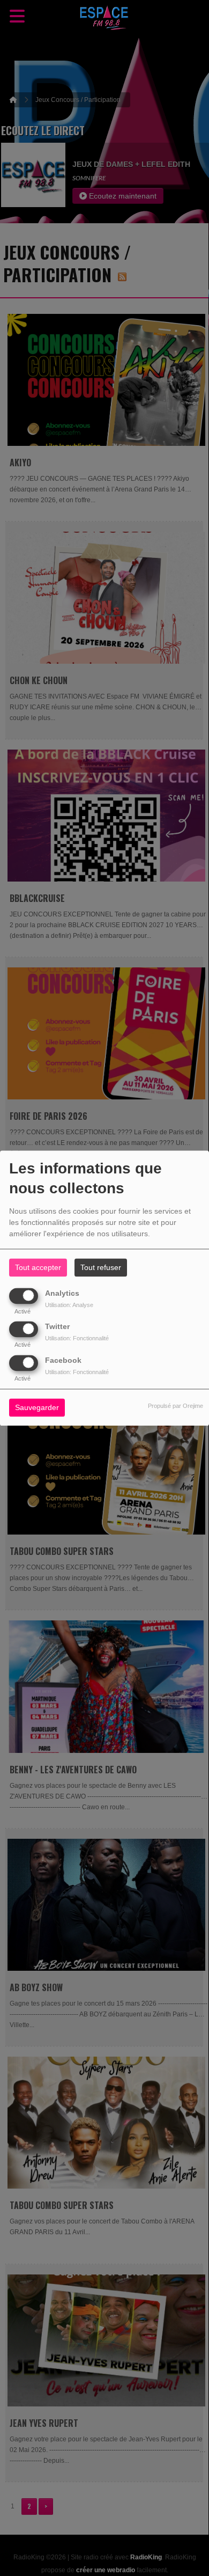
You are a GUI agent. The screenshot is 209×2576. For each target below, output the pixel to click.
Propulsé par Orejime (176, 1406)
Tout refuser (101, 1267)
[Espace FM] (104, 19)
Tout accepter (38, 1267)
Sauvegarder (37, 1407)
